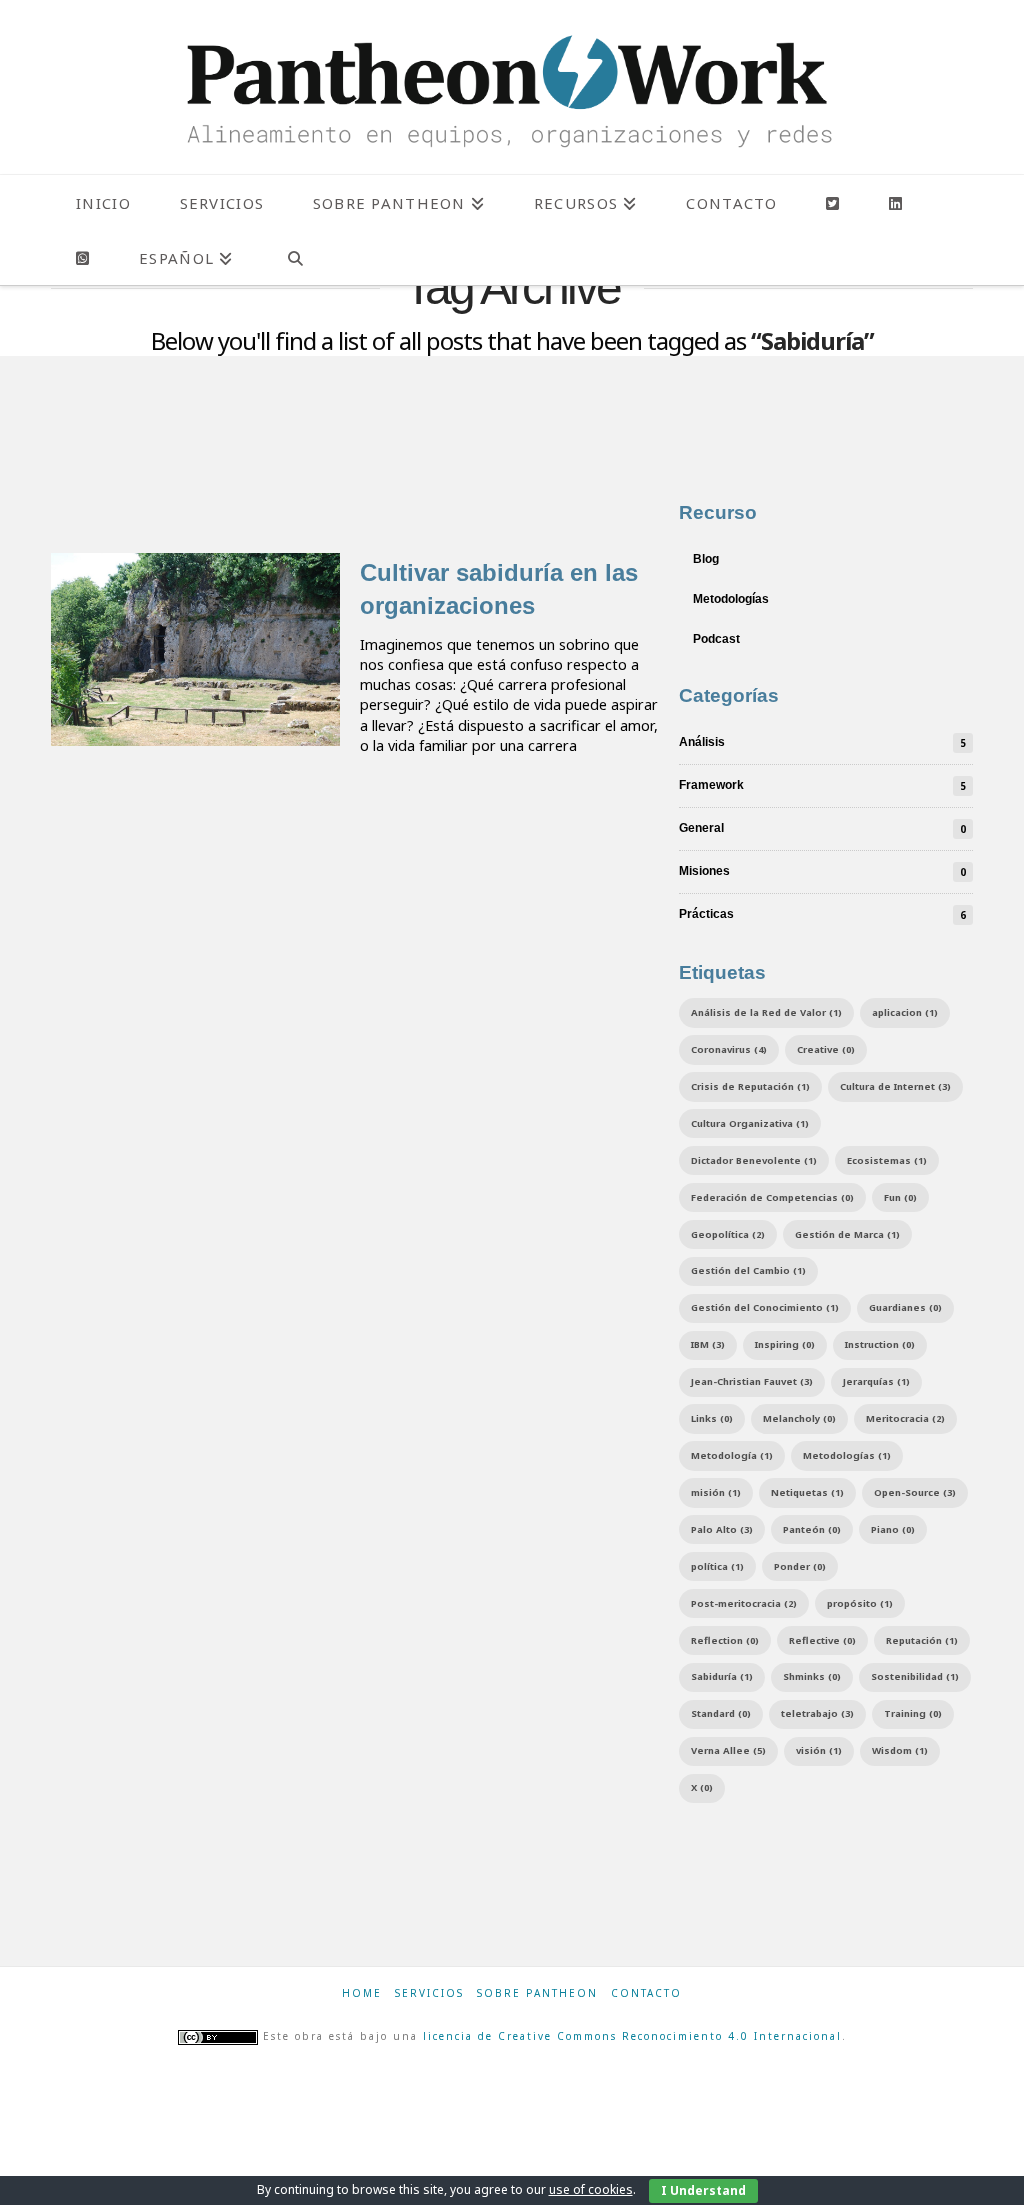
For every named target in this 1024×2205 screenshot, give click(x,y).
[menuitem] (185, 257)
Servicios (429, 1993)
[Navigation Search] (294, 257)
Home (362, 1993)
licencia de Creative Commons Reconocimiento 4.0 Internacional (632, 2036)
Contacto (646, 1993)
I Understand (703, 2190)
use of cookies (591, 2189)
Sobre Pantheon (537, 1993)
